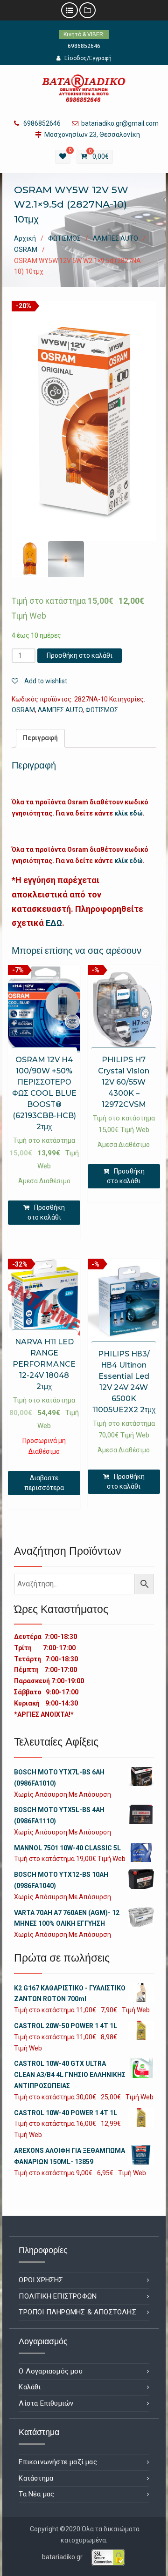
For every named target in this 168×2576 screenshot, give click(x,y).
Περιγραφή (40, 738)
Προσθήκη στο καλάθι (80, 655)
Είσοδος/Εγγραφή (88, 58)
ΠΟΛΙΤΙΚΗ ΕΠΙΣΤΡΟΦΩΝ (58, 2296)
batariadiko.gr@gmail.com (120, 124)
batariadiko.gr (62, 2557)
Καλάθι (30, 2387)
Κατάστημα (36, 2478)
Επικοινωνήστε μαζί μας (58, 2462)
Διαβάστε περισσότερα (44, 1483)
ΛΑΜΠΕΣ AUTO (115, 238)
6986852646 (84, 46)
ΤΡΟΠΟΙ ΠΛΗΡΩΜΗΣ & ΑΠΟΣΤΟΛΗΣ (77, 2312)
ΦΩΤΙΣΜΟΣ (64, 238)
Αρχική (25, 238)
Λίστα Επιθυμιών (46, 2403)
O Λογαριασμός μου (50, 2371)
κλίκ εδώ (129, 813)
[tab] (40, 738)
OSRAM (26, 250)
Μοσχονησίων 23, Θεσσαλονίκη (92, 135)
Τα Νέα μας (36, 2494)
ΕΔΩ (54, 923)
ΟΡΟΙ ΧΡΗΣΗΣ (41, 2280)
